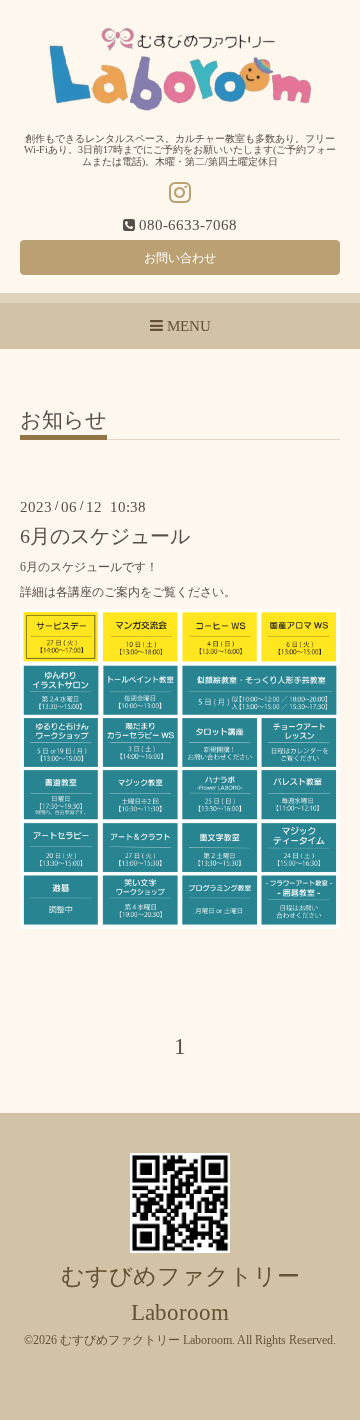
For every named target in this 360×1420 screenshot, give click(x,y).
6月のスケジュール (105, 536)
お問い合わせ (180, 258)
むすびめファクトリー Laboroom (146, 1340)
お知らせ (63, 421)
